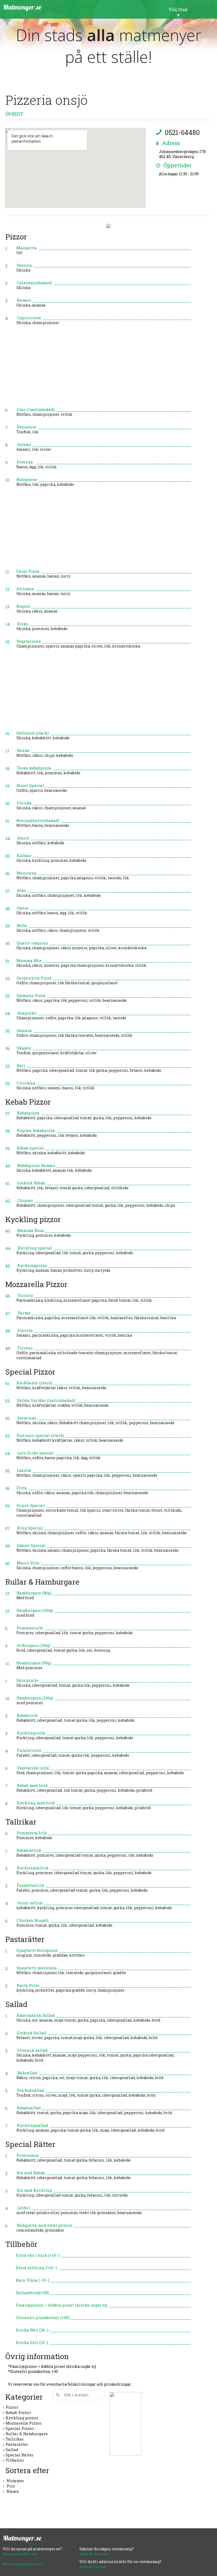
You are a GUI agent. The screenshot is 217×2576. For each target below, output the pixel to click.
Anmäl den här (94, 2554)
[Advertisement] (98, 369)
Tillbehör (15, 2460)
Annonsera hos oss (20, 2554)
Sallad (12, 2450)
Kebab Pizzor (18, 2412)
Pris (11, 2486)
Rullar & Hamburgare (27, 2434)
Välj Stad (178, 9)
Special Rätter (20, 2455)
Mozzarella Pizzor (24, 2423)
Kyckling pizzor (22, 2418)
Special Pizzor (20, 2428)
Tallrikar (15, 2439)
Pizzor (12, 2407)
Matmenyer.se (22, 7)
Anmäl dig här (93, 2567)
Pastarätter (17, 2444)
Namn (13, 2491)
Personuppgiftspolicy (23, 2564)
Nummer (15, 2481)
